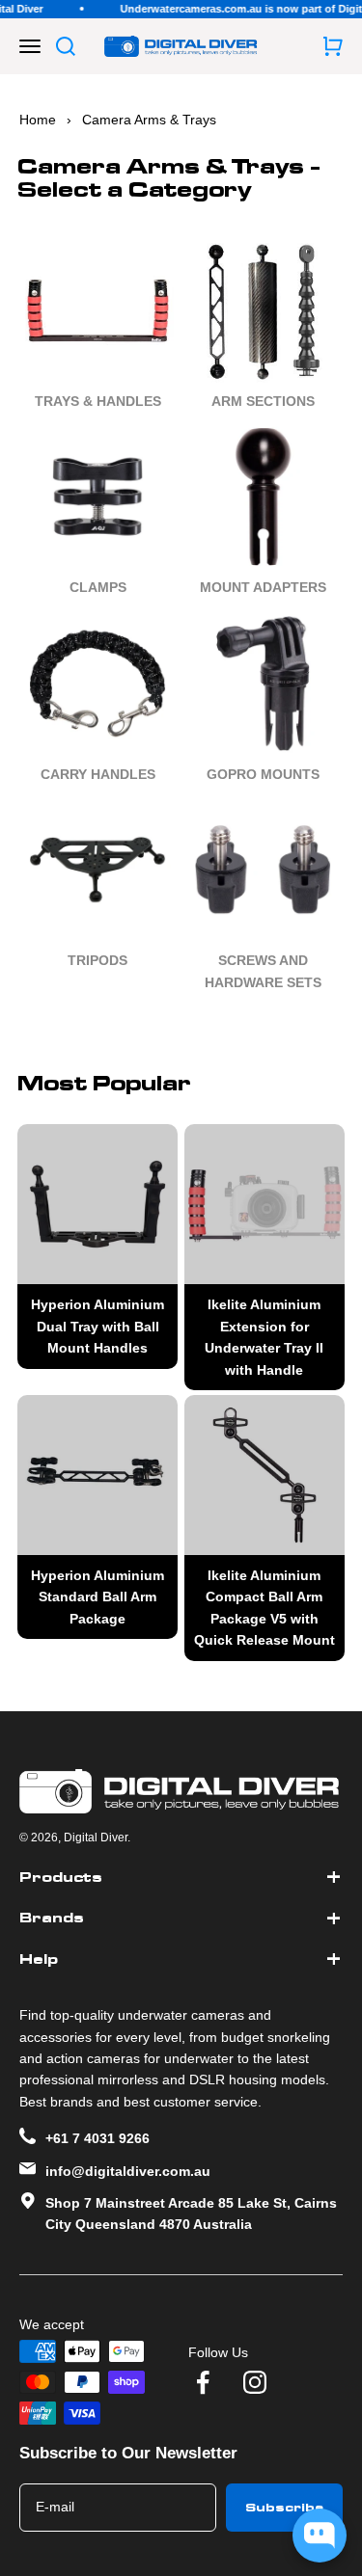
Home (38, 120)
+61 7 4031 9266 (97, 2138)
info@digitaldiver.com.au (128, 2171)
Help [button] (39, 1959)
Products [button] (61, 1877)
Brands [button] (52, 1918)
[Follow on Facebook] (203, 2382)
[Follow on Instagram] (255, 2382)
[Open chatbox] (320, 2536)
